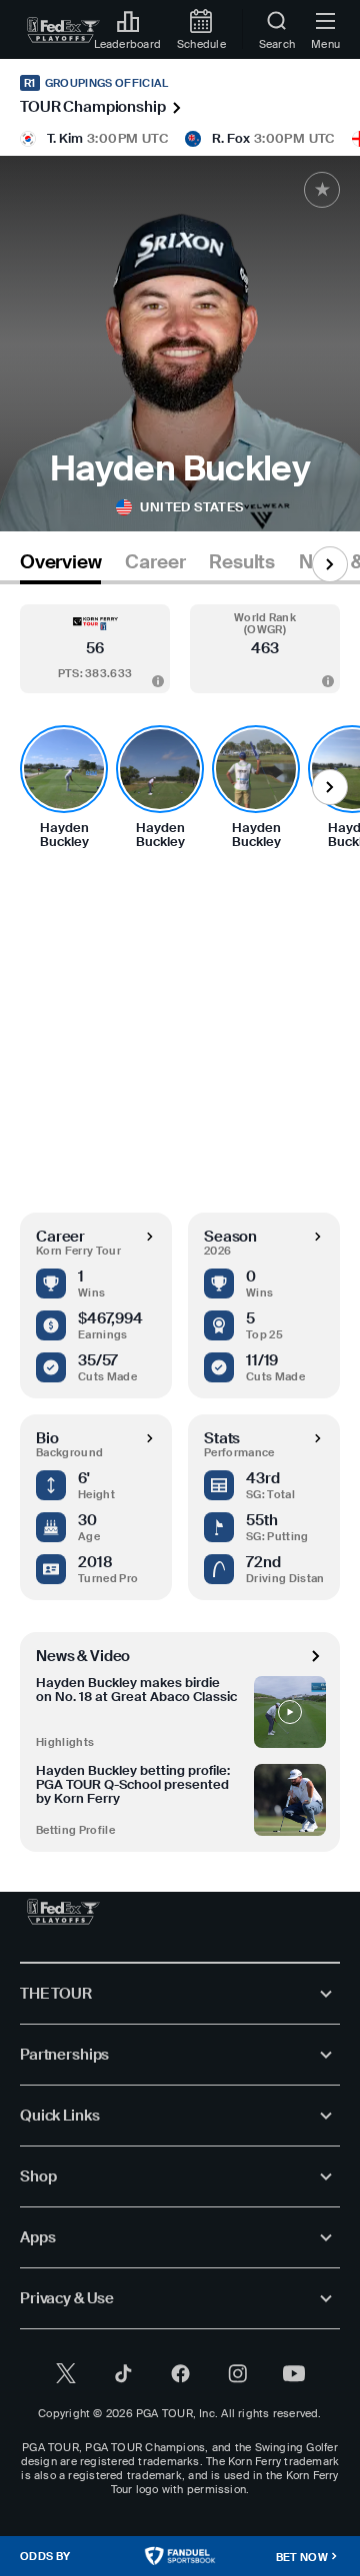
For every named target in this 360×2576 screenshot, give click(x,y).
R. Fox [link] (231, 138)
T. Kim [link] (65, 138)
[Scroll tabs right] (330, 564)
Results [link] (242, 562)
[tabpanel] (180, 1218)
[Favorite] (322, 190)
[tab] (60, 566)
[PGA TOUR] (63, 1912)
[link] (63, 30)
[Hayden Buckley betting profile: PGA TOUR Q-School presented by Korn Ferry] (290, 1800)
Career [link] (155, 562)
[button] (95, 649)
